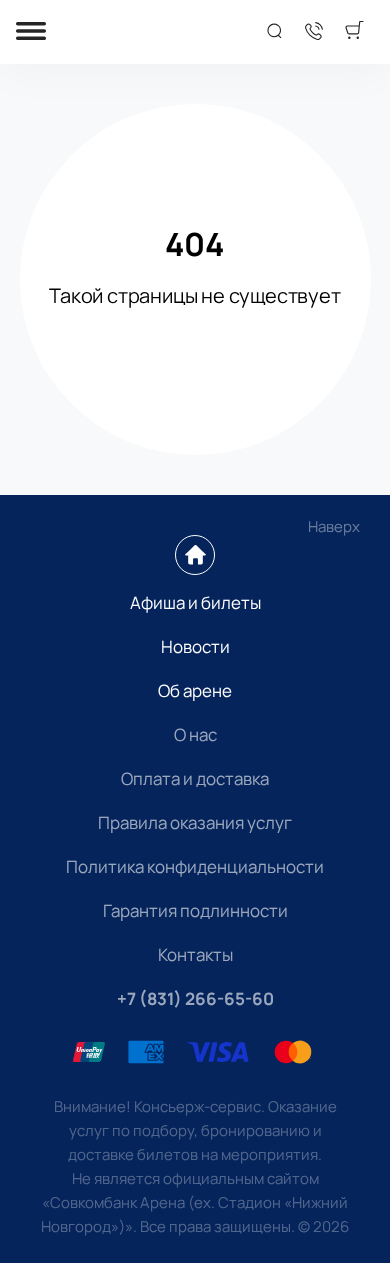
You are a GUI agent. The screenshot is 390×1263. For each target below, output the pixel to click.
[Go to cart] (354, 32)
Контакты (195, 954)
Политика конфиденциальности (195, 866)
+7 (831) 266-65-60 (195, 998)
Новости (195, 646)
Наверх (334, 526)
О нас (195, 734)
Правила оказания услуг (195, 822)
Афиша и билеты (195, 602)
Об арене (195, 690)
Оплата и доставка (195, 778)
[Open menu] (31, 32)
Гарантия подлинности (195, 910)
